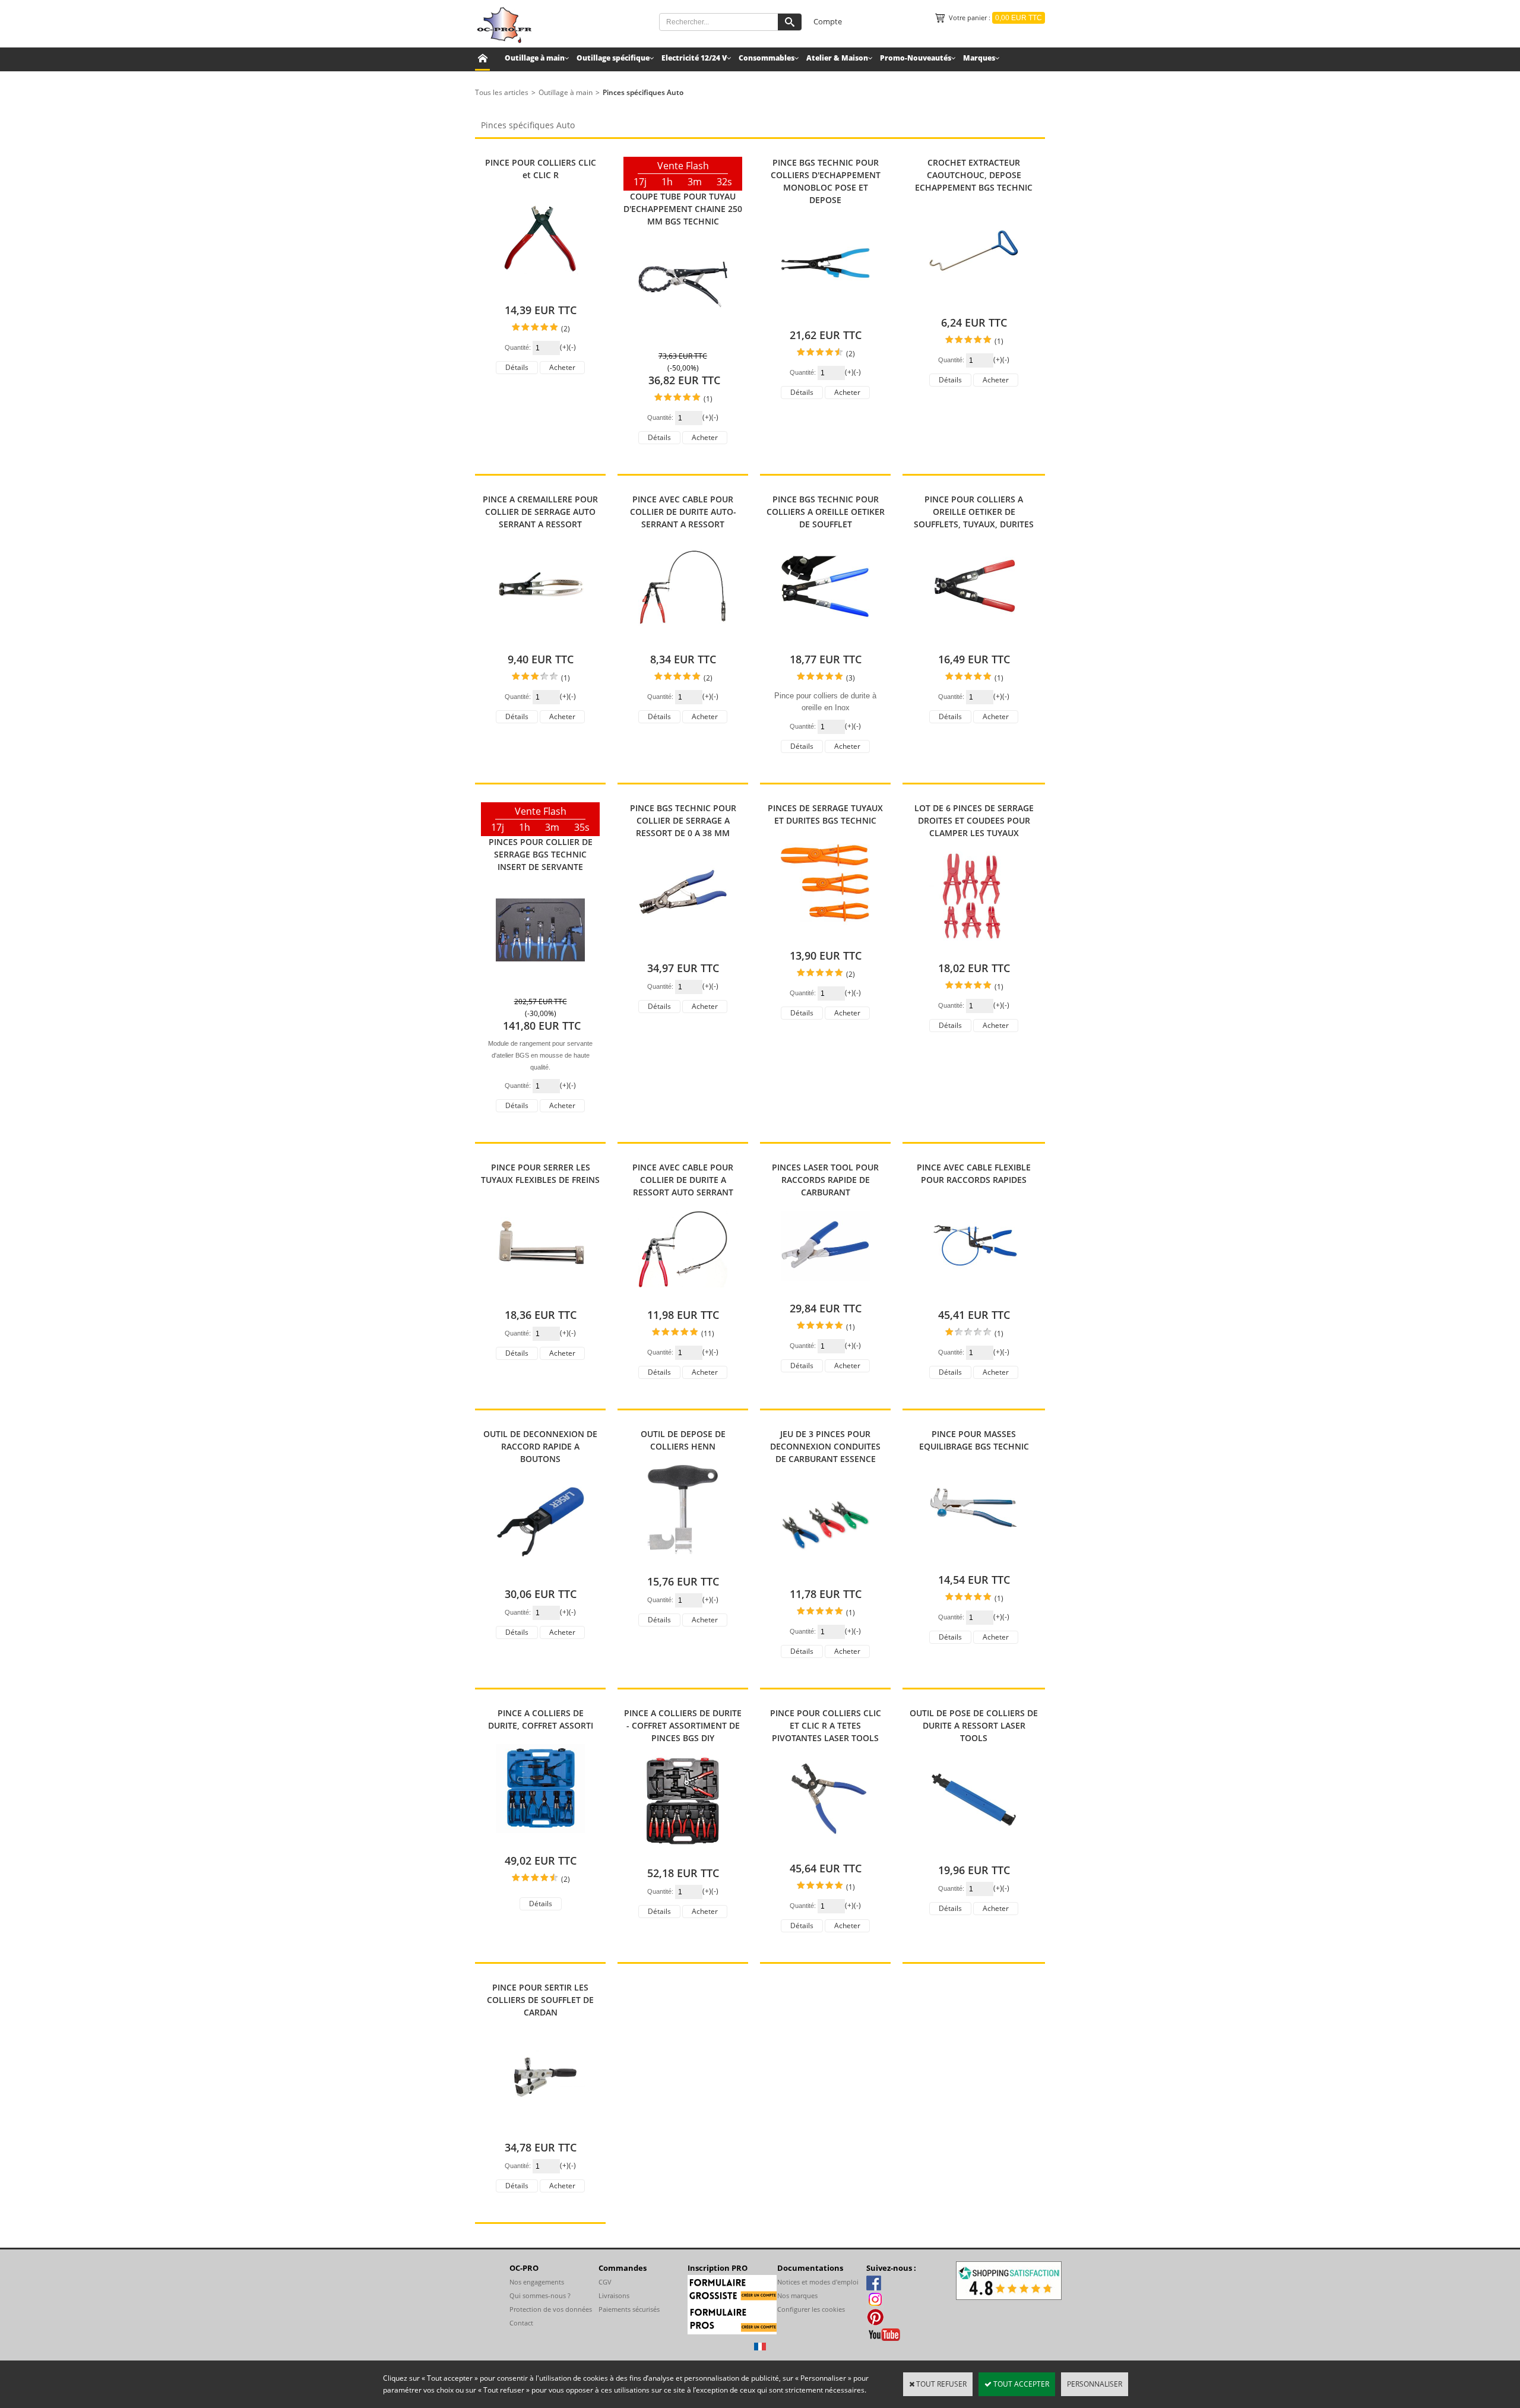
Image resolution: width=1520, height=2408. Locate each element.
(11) (708, 1333)
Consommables (767, 58)
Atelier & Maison (837, 58)
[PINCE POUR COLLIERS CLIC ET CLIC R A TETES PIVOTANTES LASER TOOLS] (825, 1850)
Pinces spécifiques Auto (643, 92)
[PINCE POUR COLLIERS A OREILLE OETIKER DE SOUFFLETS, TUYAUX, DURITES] (974, 641)
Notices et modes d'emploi (818, 2282)
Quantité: (519, 347)
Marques (979, 58)
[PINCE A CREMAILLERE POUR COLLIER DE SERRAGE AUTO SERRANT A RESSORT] (540, 641)
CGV (605, 2282)
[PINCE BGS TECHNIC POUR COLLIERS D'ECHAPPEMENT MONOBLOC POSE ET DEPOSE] (825, 317)
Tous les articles (502, 92)
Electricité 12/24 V (694, 58)
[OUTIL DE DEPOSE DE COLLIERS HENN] (683, 1563)
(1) (708, 399)
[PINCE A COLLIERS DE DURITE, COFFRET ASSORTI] (540, 1842)
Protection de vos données (551, 2309)
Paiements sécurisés (629, 2309)
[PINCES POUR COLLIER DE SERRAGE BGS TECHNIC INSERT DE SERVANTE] (540, 984)
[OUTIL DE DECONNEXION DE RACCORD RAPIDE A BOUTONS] (540, 1576)
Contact (521, 2323)
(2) (566, 329)
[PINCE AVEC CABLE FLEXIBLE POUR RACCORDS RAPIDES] (974, 1297)
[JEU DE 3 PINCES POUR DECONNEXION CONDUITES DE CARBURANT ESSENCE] (825, 1576)
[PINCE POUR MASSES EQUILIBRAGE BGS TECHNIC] (974, 1561)
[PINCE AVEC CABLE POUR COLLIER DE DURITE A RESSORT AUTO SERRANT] (683, 1297)
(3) (851, 678)
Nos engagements (537, 2282)
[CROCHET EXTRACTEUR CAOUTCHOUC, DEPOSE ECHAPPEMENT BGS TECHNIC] (974, 304)
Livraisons (614, 2295)
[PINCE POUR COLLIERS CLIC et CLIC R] (540, 292)
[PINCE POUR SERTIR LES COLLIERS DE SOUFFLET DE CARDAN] (540, 2129)
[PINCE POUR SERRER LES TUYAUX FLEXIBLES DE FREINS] (540, 1297)
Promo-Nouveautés (916, 58)
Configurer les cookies (811, 2309)
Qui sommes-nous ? (540, 2295)
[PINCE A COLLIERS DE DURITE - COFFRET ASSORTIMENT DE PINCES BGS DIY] (683, 1855)
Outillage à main (535, 58)
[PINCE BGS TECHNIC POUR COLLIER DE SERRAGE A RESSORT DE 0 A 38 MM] (683, 950)
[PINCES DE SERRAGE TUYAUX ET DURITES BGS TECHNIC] (825, 937)
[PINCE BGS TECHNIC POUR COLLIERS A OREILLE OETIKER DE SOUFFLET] (825, 641)
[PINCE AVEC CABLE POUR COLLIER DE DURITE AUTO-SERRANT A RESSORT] (683, 641)
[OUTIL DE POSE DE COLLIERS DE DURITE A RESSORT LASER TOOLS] (974, 1852)
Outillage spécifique (613, 58)
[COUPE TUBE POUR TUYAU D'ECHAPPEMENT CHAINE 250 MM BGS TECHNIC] (683, 338)
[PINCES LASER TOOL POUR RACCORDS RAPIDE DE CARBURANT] (825, 1290)
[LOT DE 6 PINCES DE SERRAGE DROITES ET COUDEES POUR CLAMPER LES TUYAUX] (974, 950)
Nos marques (797, 2295)
